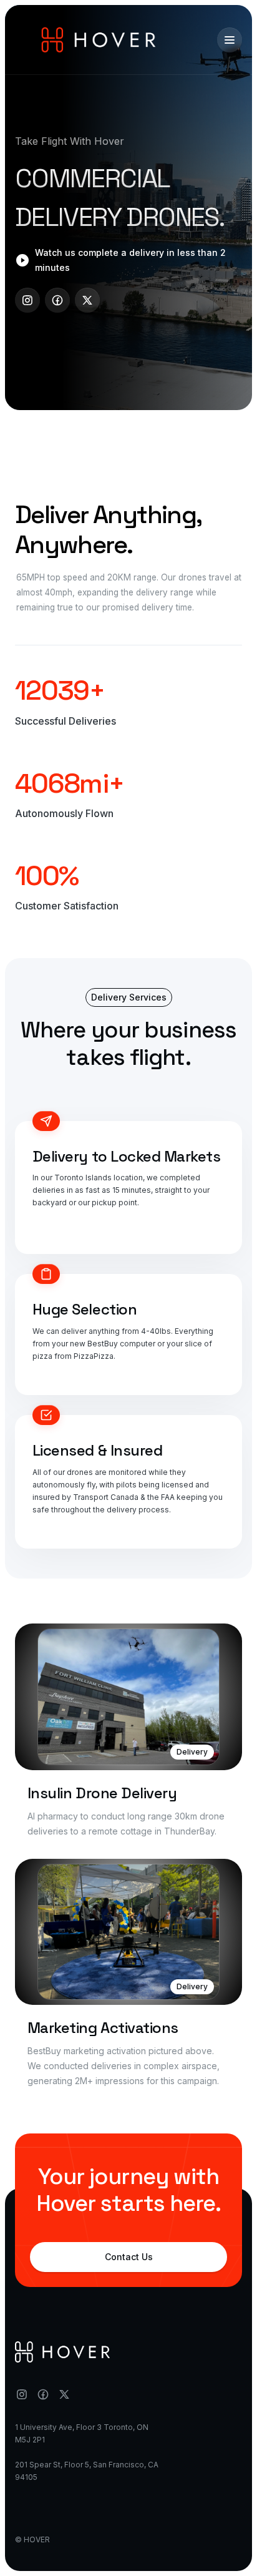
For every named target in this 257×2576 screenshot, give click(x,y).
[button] (230, 40)
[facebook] (57, 300)
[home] (99, 40)
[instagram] (27, 300)
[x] (87, 300)
